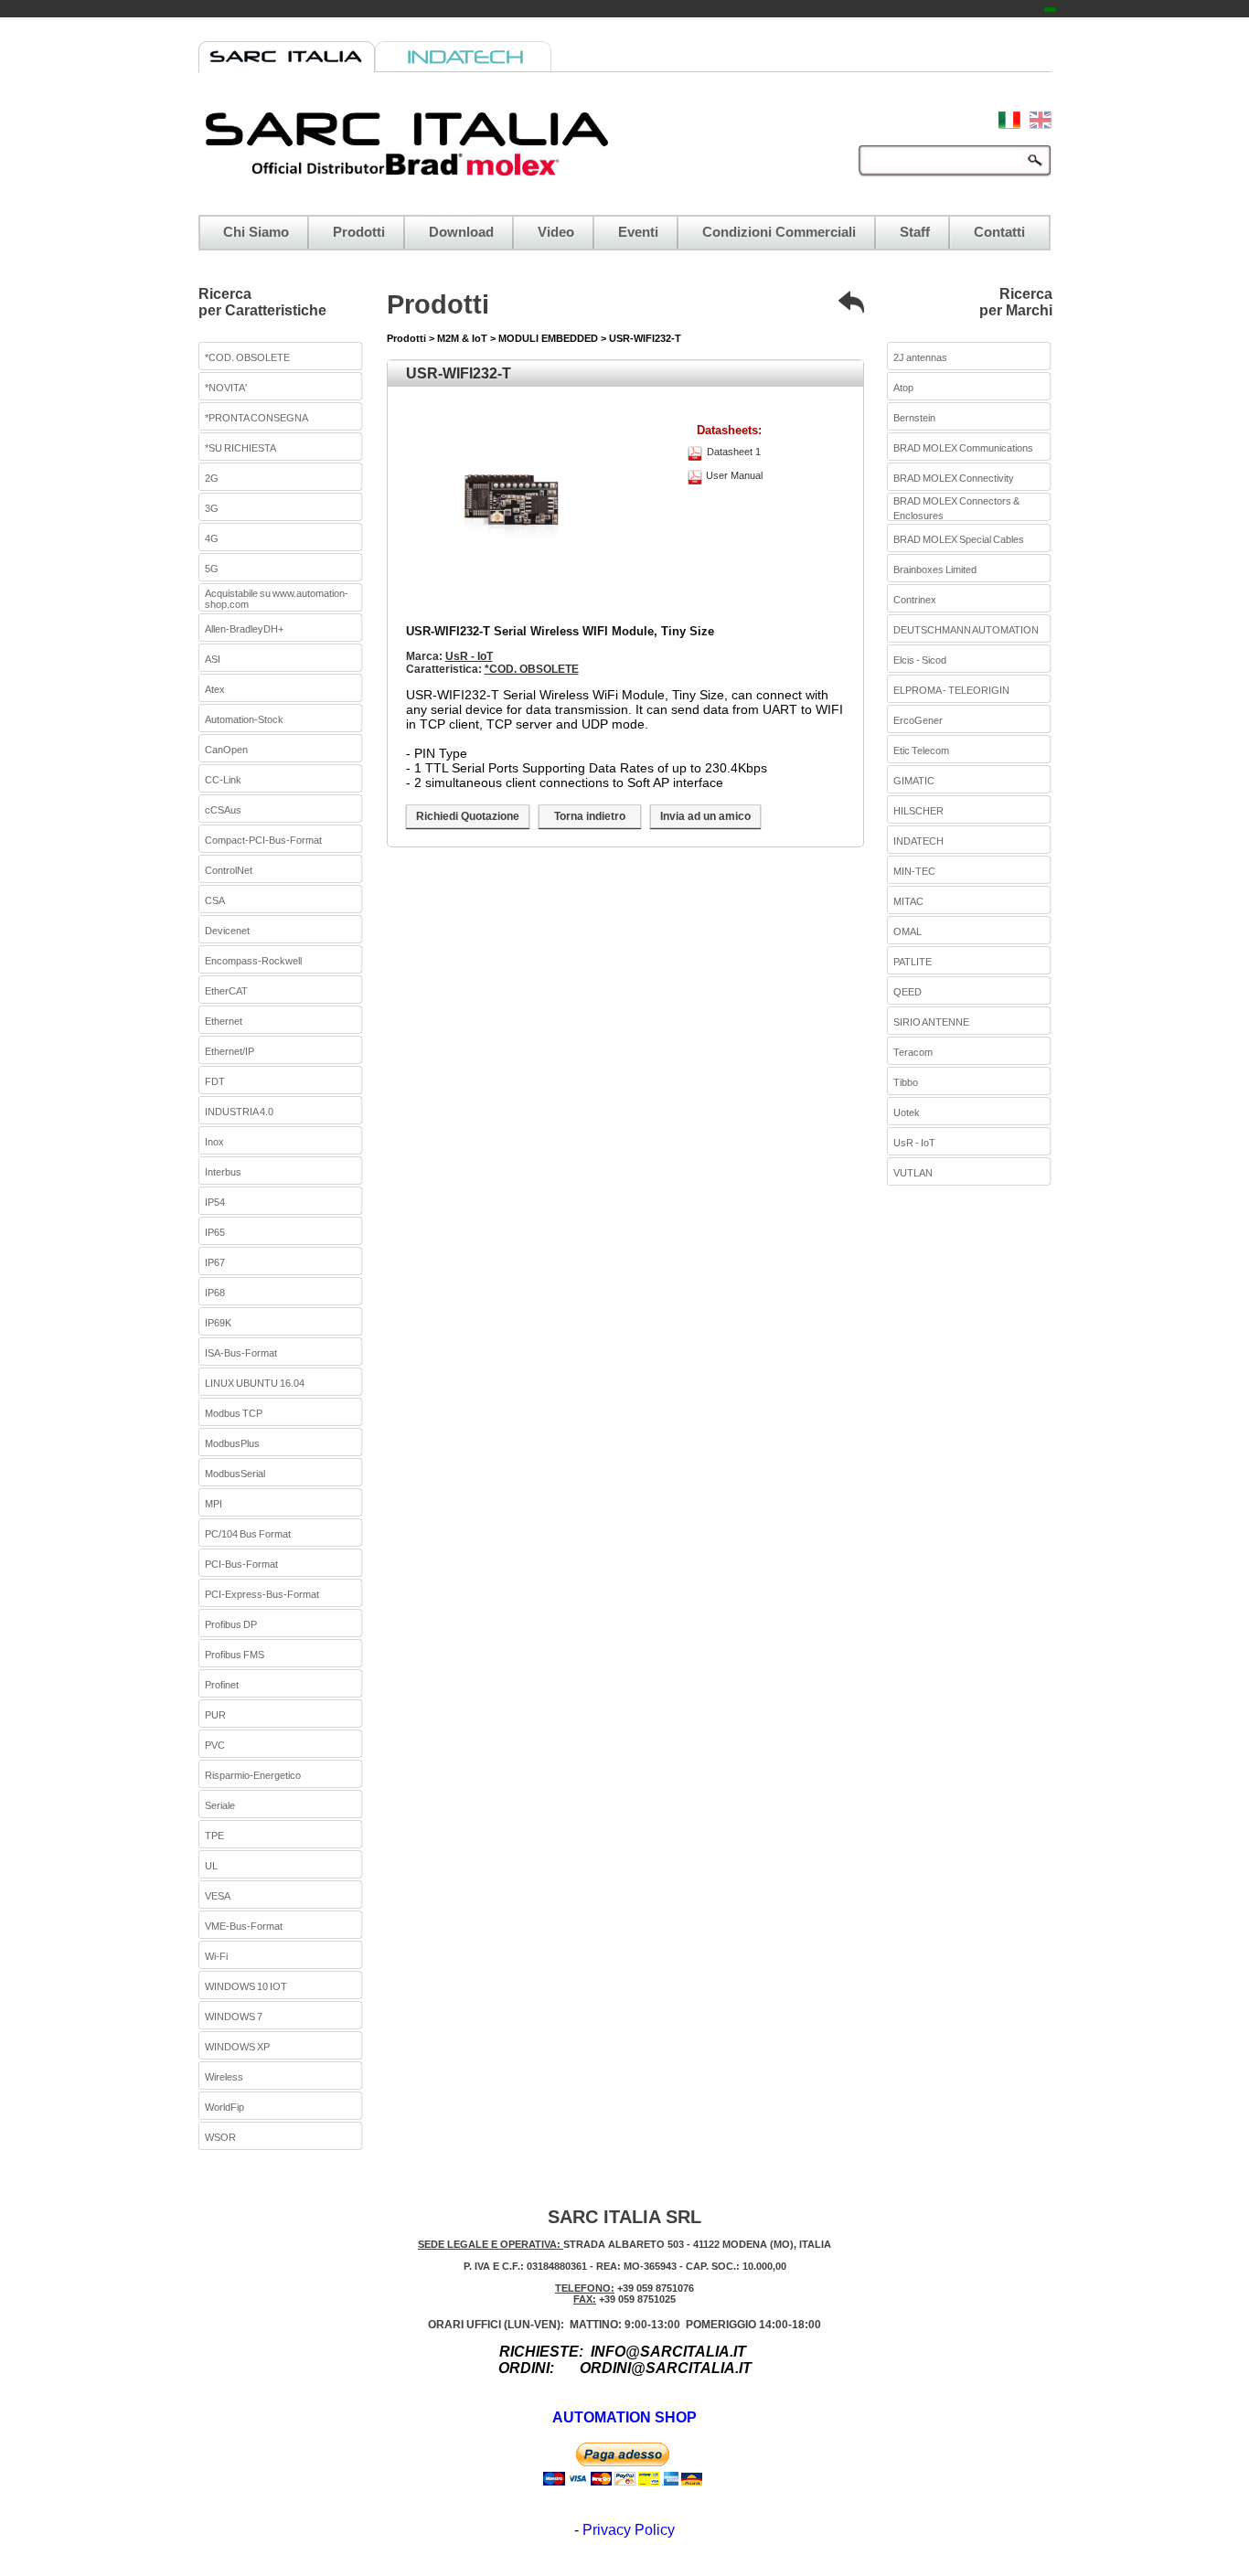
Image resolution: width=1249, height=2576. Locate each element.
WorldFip (224, 2107)
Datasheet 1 (734, 452)
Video (556, 232)
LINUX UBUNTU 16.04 (255, 1383)
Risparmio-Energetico (253, 1775)
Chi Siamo (256, 232)
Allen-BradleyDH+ (244, 629)
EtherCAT (226, 991)
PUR (215, 1715)
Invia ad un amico (705, 816)
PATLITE (913, 962)
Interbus (223, 1172)
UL (211, 1866)
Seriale (220, 1805)
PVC (215, 1745)
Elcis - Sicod (920, 660)
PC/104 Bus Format (248, 1534)
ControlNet (229, 870)
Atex (215, 689)
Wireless (224, 2077)
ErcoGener (918, 720)
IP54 (215, 1202)
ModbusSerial (235, 1474)
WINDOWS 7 (234, 2017)
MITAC (908, 901)
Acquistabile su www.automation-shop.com (277, 599)
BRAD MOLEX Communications (963, 448)
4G (212, 538)
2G (212, 478)
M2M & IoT (464, 338)
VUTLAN (913, 1173)
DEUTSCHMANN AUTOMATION (966, 630)
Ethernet (224, 1021)
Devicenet (227, 931)
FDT (215, 1081)
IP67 (215, 1262)
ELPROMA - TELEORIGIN (951, 690)
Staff (915, 232)
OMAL (907, 931)
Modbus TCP (234, 1413)
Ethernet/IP (230, 1051)
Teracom (913, 1052)
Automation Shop (624, 2417)
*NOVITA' (226, 388)
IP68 (215, 1293)
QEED (907, 992)
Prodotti (359, 232)
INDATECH (918, 841)
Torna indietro (590, 816)
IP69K (218, 1323)
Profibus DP (231, 1624)
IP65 (215, 1232)
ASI (213, 659)
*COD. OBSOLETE (247, 357)
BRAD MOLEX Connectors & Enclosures (956, 508)
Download (461, 232)
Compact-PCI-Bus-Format (263, 840)
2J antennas (920, 357)
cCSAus (223, 810)
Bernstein (914, 418)
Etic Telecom (921, 750)
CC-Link (223, 780)
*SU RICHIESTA (240, 448)
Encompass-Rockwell (253, 961)
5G (212, 569)
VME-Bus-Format (244, 1926)
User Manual (734, 475)
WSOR (220, 2137)
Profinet (222, 1685)
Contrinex (915, 600)
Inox (214, 1142)
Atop (903, 388)
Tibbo (906, 1082)
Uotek (907, 1112)
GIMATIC (914, 781)
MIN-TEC (914, 871)
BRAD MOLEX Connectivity (954, 478)
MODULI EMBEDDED (548, 338)
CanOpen (226, 750)
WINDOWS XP (237, 2047)
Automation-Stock (244, 719)
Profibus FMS (235, 1655)
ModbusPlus (232, 1443)
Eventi (638, 232)
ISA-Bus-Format (241, 1353)
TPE (214, 1836)
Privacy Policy (629, 2530)
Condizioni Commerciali (779, 232)
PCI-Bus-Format (241, 1564)
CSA (215, 900)
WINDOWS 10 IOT (246, 1986)
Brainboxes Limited (935, 569)
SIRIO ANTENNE (931, 1022)
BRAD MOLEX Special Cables (959, 539)
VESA (218, 1896)
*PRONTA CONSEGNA (256, 418)
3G (212, 508)
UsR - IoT (469, 656)
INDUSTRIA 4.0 (239, 1112)
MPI (214, 1504)
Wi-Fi (216, 1956)
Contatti (999, 232)
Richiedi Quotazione (468, 816)
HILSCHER (918, 811)
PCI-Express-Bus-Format (262, 1594)
